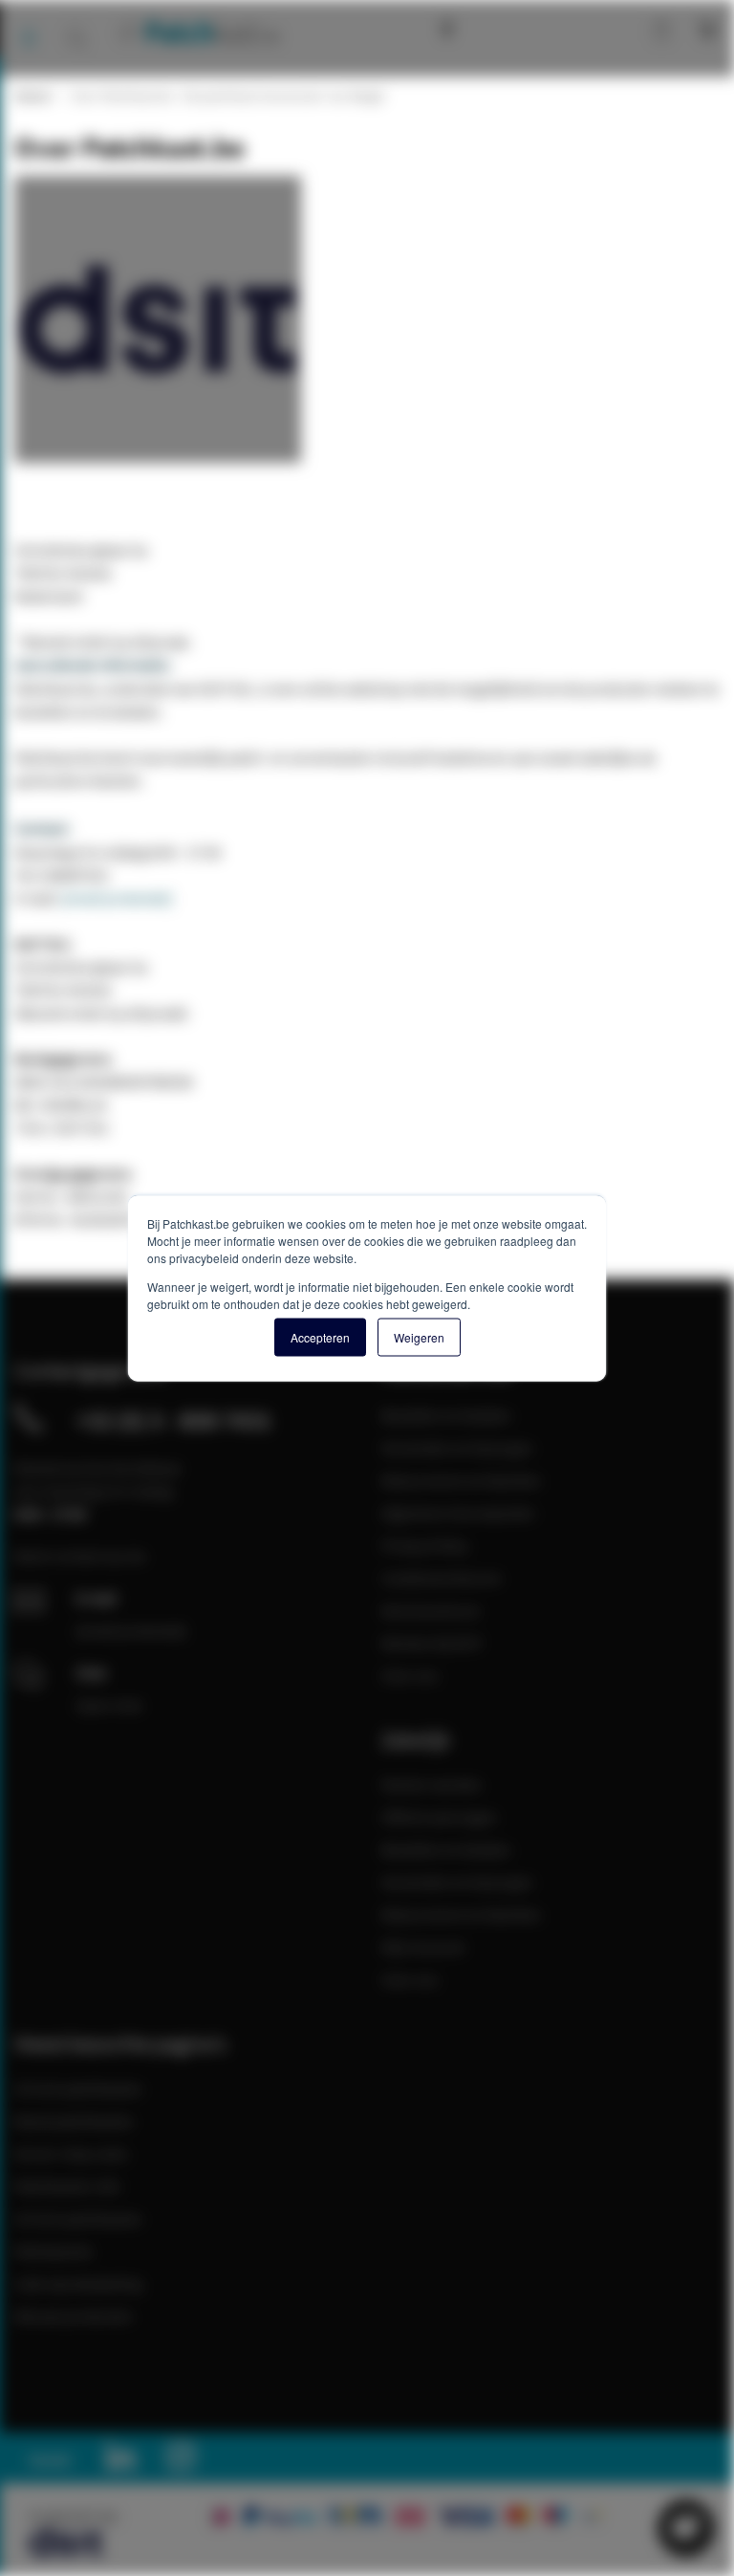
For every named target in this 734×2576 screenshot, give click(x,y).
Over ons (410, 1675)
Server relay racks (71, 2153)
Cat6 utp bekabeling (78, 2283)
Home (32, 96)
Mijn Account (423, 1947)
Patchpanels (54, 2251)
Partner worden (432, 1784)
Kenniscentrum (491, 29)
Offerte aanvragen (439, 1817)
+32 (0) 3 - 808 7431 (173, 1420)
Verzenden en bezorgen (457, 1448)
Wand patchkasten (74, 2121)
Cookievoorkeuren (442, 1578)
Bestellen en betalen (446, 1415)
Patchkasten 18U (67, 2186)
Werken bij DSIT (432, 1643)
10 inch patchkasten (78, 2218)
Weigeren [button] (419, 1337)
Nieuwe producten (74, 2316)
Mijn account (597, 29)
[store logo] (197, 32)
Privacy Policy (425, 1545)
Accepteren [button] (320, 1337)
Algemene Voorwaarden (458, 1513)
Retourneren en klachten (461, 1480)
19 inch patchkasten (78, 2088)
